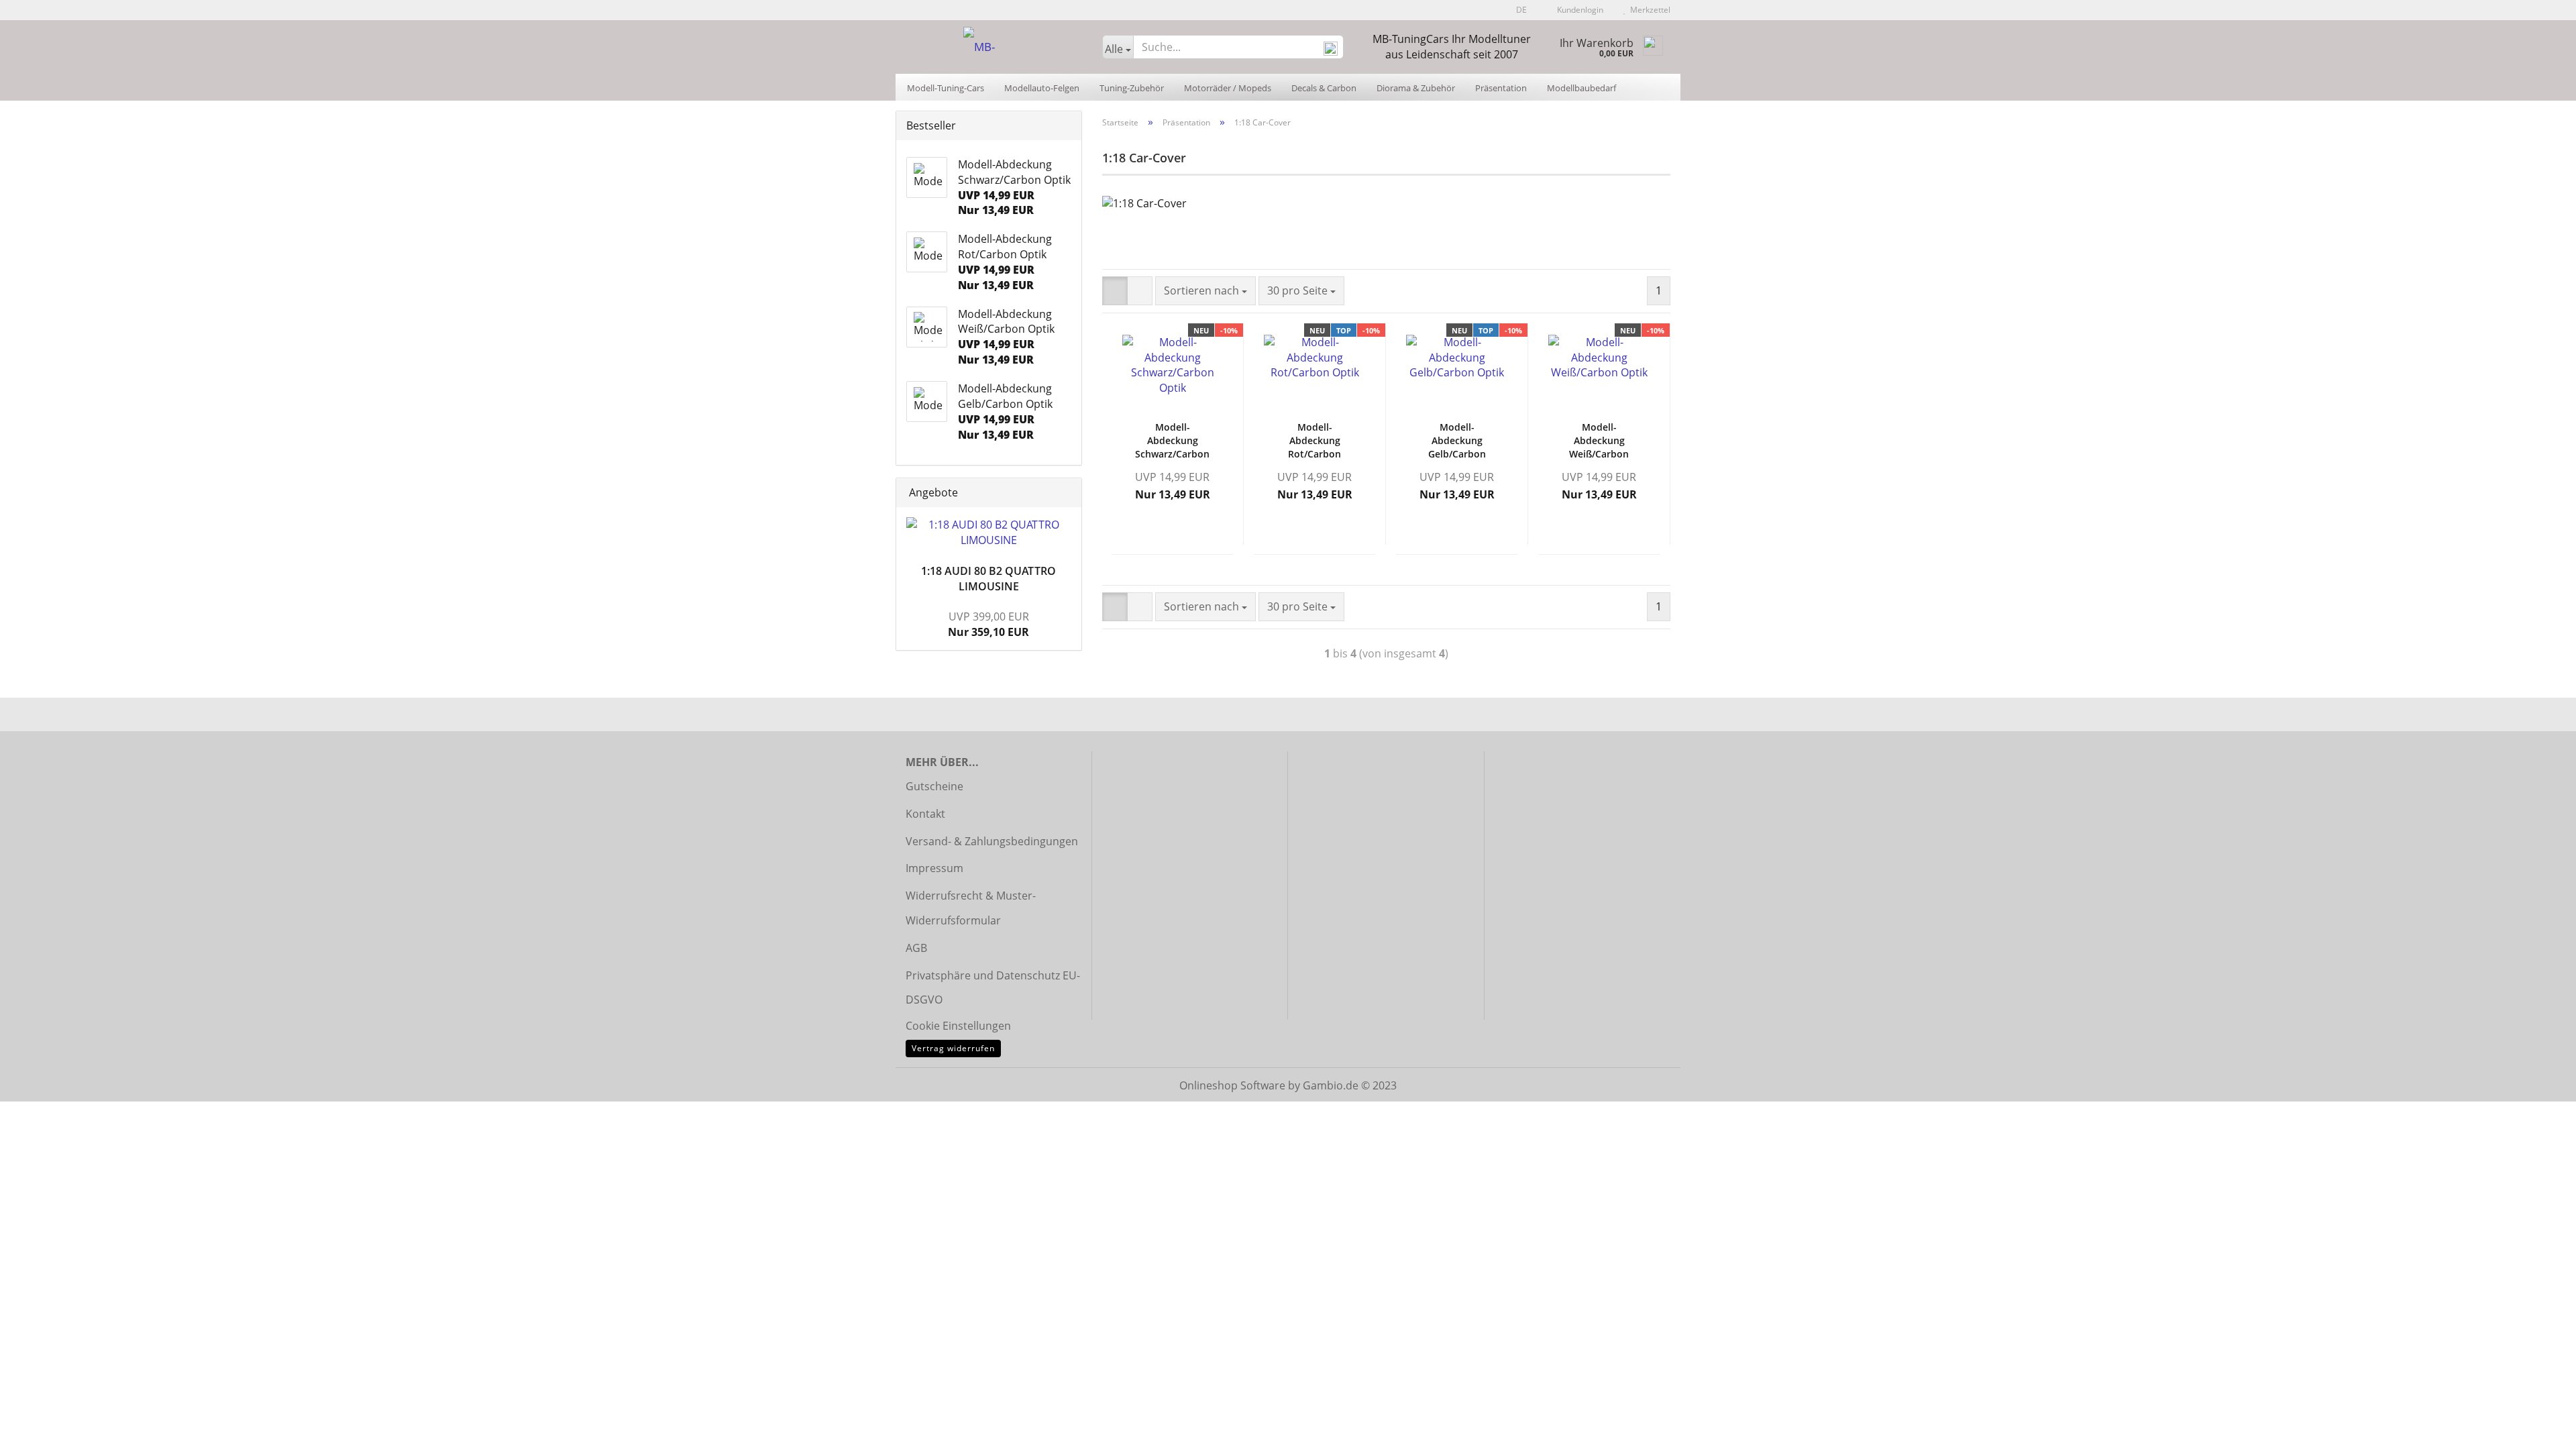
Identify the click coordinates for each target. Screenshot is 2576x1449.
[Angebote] (1067, 493)
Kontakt (925, 814)
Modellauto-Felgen (1042, 88)
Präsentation (1501, 88)
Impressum (934, 868)
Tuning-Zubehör (1132, 88)
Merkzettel (1648, 10)
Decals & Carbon (1324, 88)
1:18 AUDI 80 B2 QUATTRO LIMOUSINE (988, 579)
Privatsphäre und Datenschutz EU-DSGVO (993, 988)
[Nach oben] (2539, 1429)
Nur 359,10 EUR (988, 624)
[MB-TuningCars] (994, 47)
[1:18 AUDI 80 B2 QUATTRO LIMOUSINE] (989, 533)
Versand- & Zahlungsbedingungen (992, 841)
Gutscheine (934, 786)
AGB (916, 948)
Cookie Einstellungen (958, 1026)
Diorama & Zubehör (1416, 88)
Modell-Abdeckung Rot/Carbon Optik (1314, 441)
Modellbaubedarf (1581, 88)
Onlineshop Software (1232, 1085)
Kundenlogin (1578, 10)
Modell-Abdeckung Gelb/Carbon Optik (1457, 441)
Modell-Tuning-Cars (946, 88)
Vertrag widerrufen (953, 1048)
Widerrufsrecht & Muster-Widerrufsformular (971, 908)
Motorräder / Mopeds (1228, 88)
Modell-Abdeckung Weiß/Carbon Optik (1599, 441)
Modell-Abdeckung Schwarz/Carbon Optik (1172, 441)
